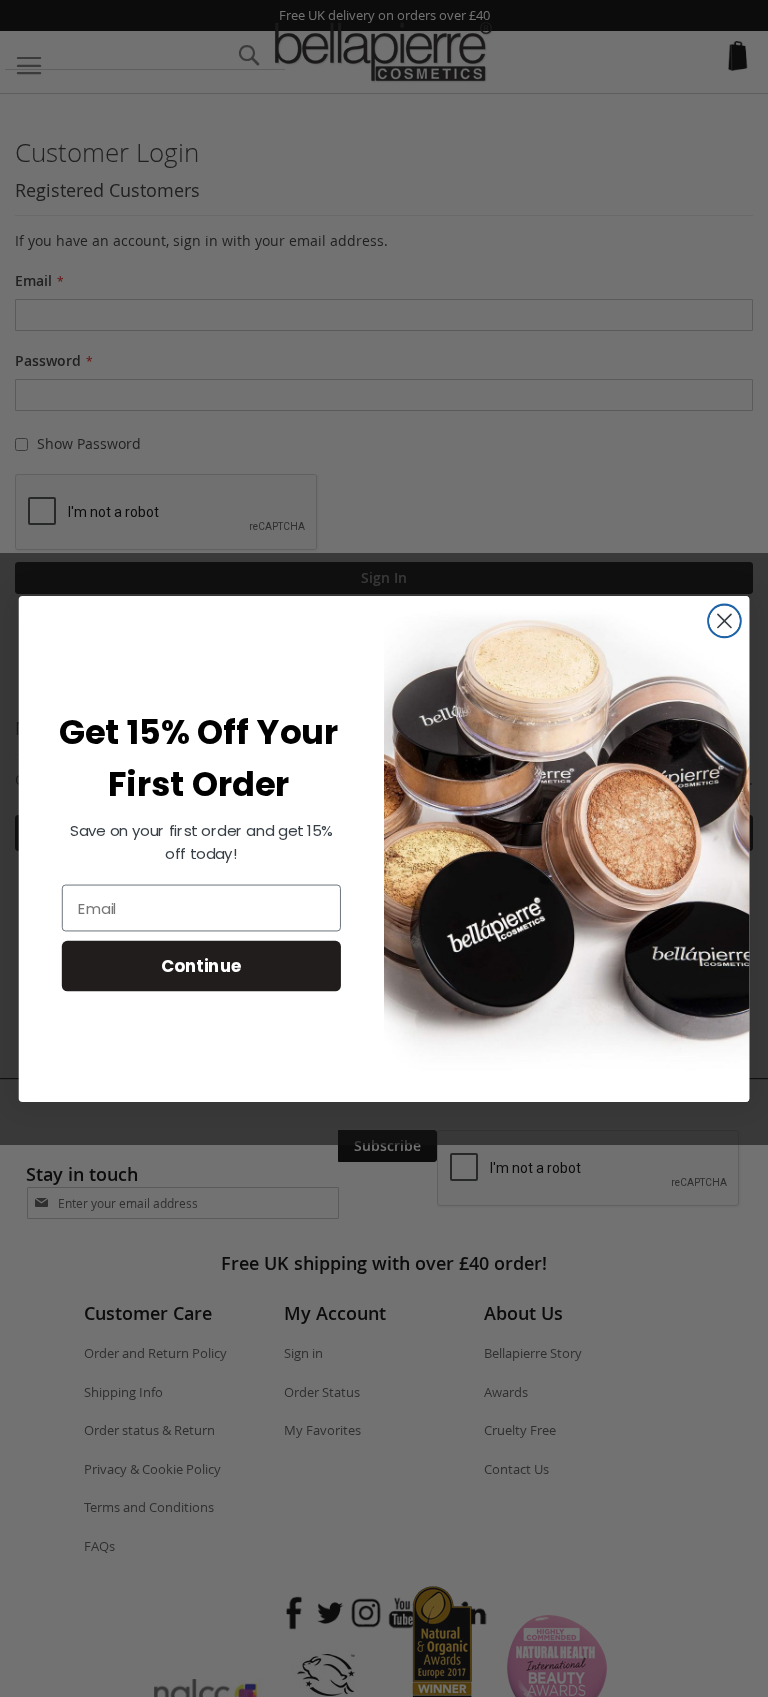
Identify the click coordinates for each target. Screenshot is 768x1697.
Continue (201, 964)
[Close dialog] (724, 620)
